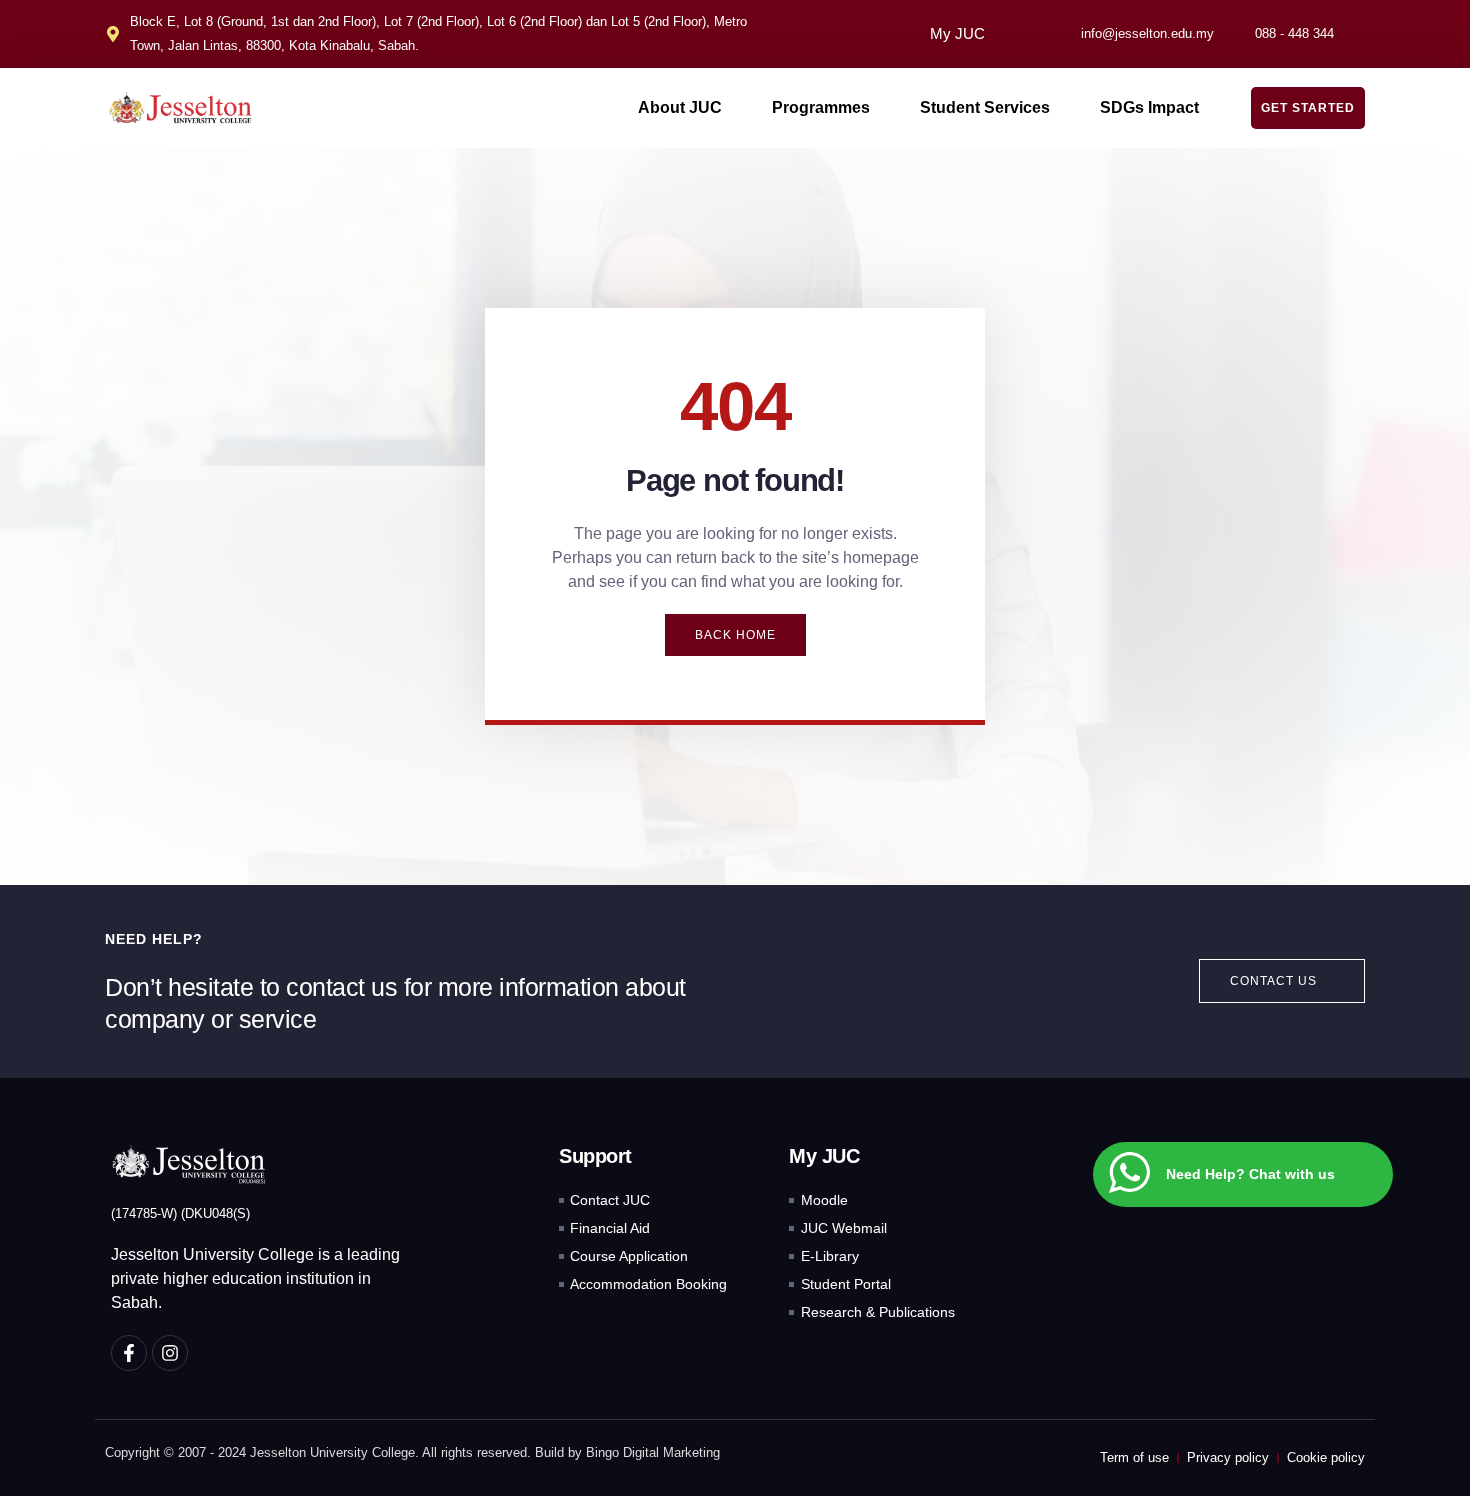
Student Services (985, 107)
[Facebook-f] (129, 1353)
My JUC (957, 33)
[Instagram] (170, 1353)
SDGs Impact (1149, 107)
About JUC (680, 107)
